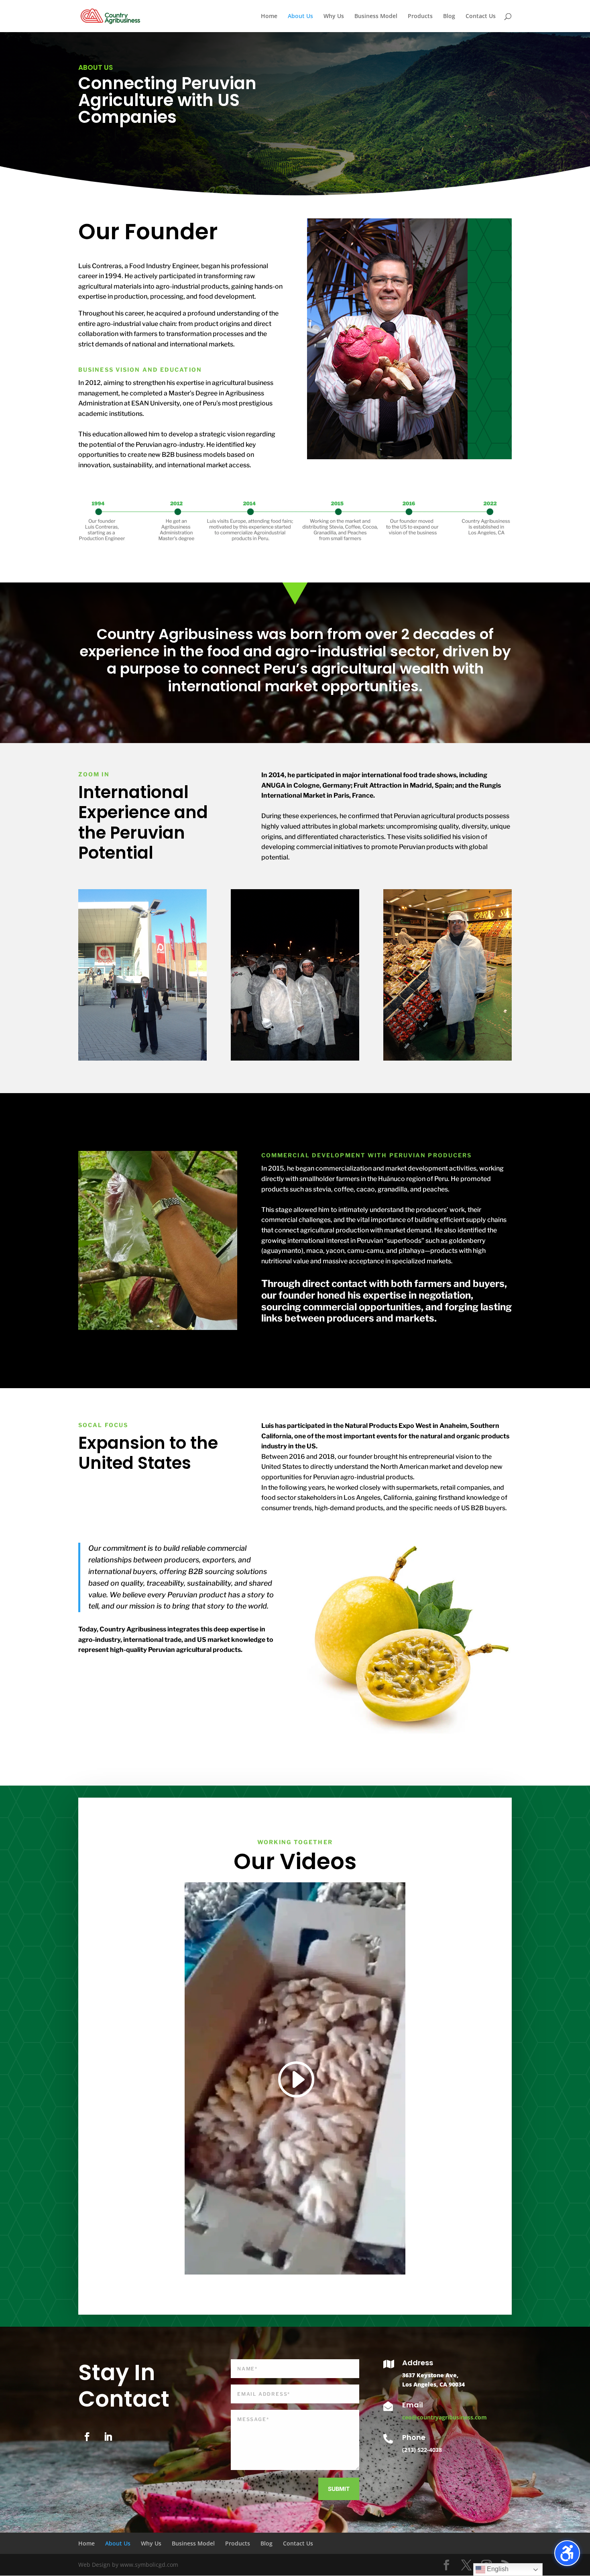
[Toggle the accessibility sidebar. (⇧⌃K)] (567, 2553)
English (497, 2569)
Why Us (334, 16)
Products (420, 16)
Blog (449, 16)
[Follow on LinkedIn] (108, 2437)
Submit (339, 2489)
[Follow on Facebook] (87, 2437)
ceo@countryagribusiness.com (445, 2417)
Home (269, 16)
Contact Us (481, 16)
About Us (300, 16)
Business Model (376, 16)
